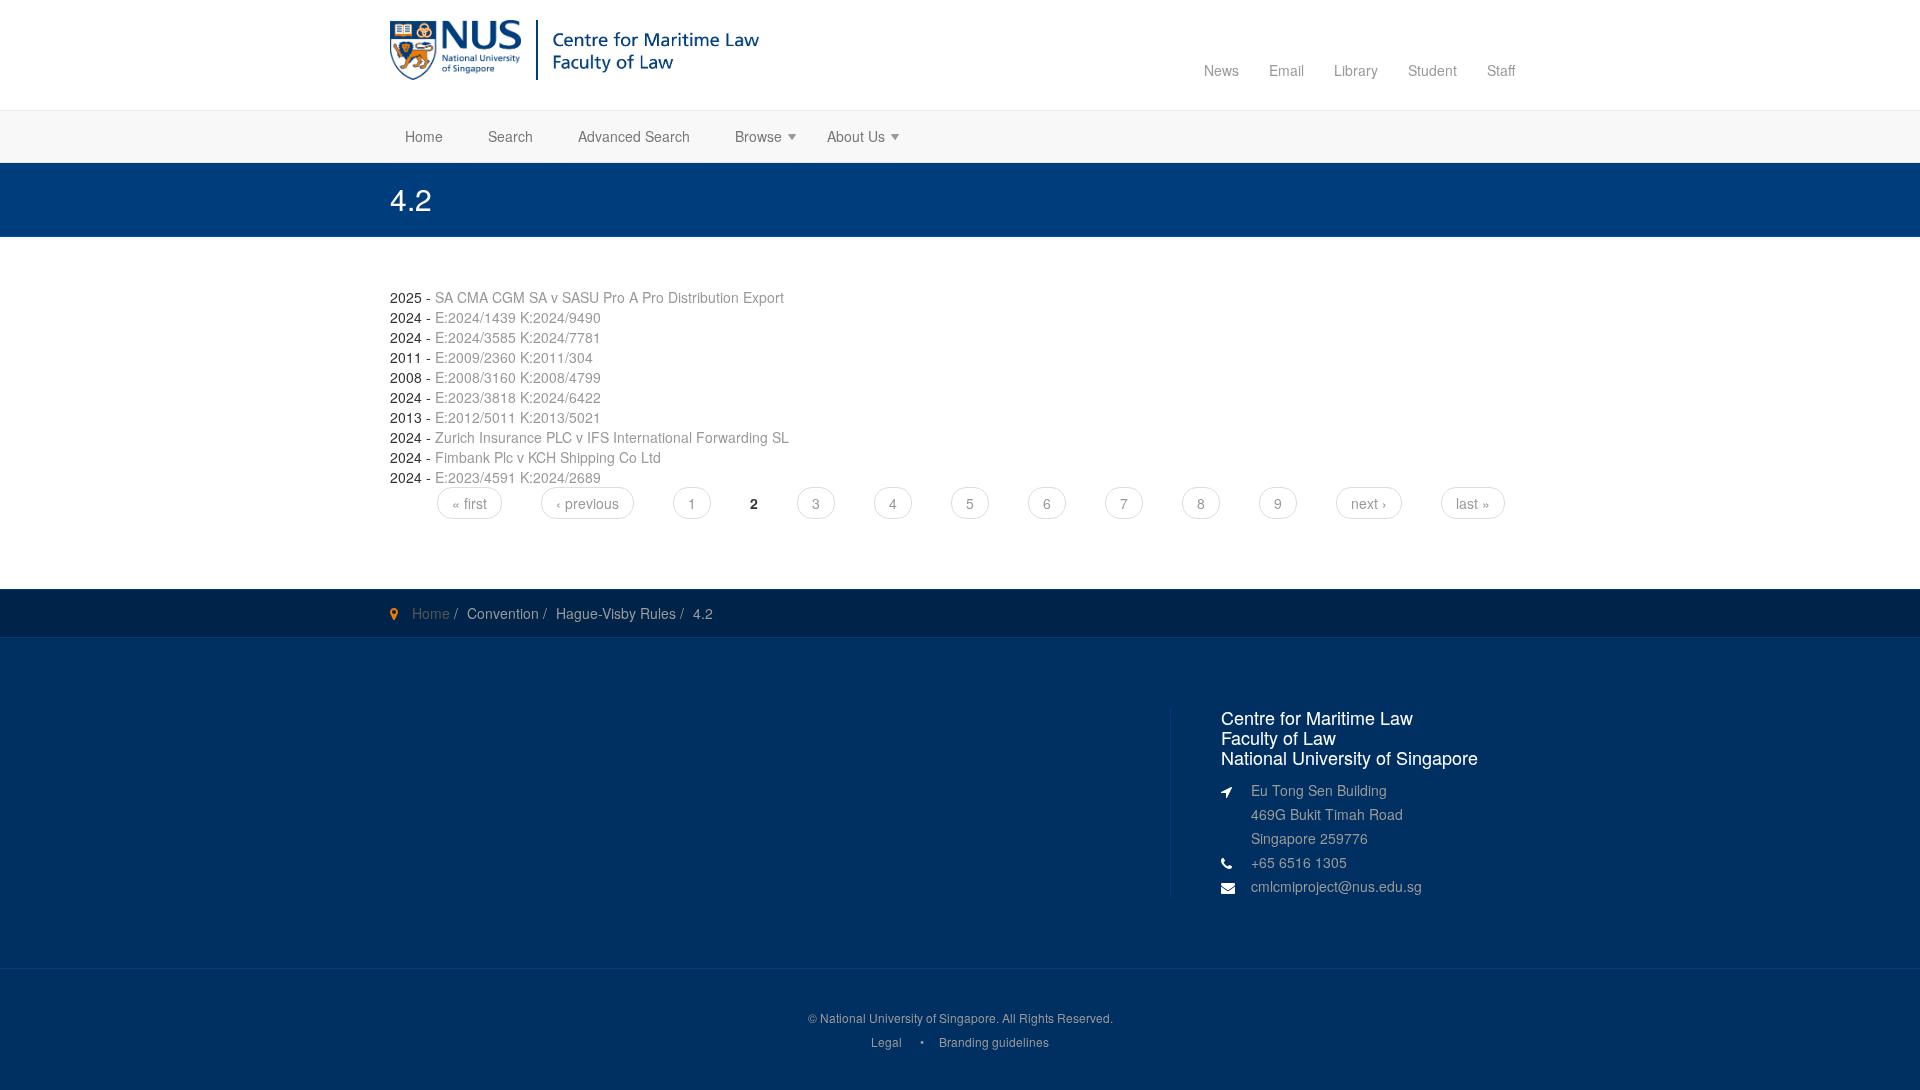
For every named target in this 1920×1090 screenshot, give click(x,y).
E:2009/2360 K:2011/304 (514, 357)
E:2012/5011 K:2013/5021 (518, 417)
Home (424, 136)
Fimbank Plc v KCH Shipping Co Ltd (548, 457)
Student (1432, 70)
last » (1473, 503)
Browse (751, 138)
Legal (886, 1041)
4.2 (703, 613)
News (1221, 70)
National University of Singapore (908, 1017)
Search (510, 136)
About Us (848, 138)
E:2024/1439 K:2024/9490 (518, 317)
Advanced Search (634, 136)
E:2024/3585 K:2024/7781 (518, 337)
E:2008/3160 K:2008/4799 (518, 377)
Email (1286, 70)
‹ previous (587, 503)
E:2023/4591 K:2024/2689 (518, 477)
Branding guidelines (994, 1041)
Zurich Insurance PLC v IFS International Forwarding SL (612, 437)
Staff (1501, 70)
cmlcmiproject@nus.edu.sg (1336, 886)
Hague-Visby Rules (616, 613)
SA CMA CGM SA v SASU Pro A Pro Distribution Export (609, 297)
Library (1356, 70)
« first (469, 503)
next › (1369, 503)
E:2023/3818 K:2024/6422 (518, 397)
